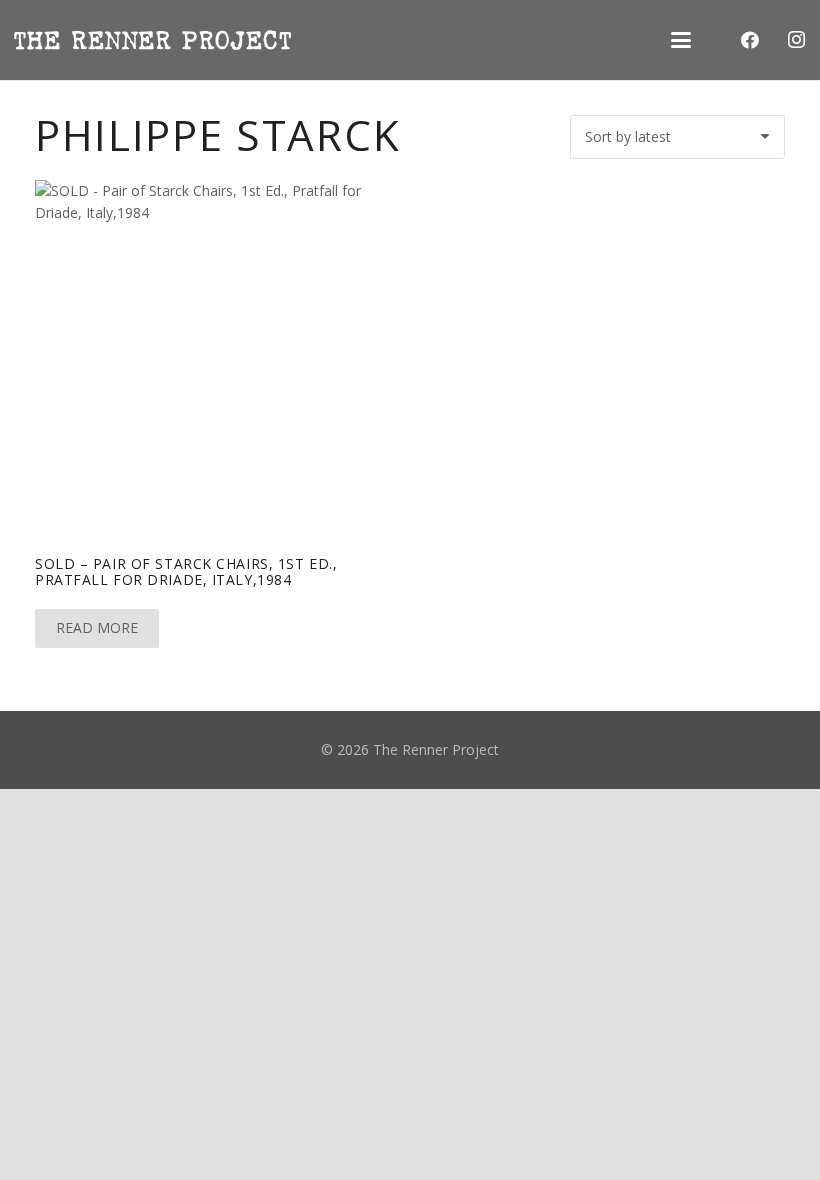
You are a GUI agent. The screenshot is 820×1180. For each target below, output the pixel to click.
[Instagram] (796, 40)
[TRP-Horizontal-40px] (152, 40)
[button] (681, 40)
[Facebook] (750, 40)
